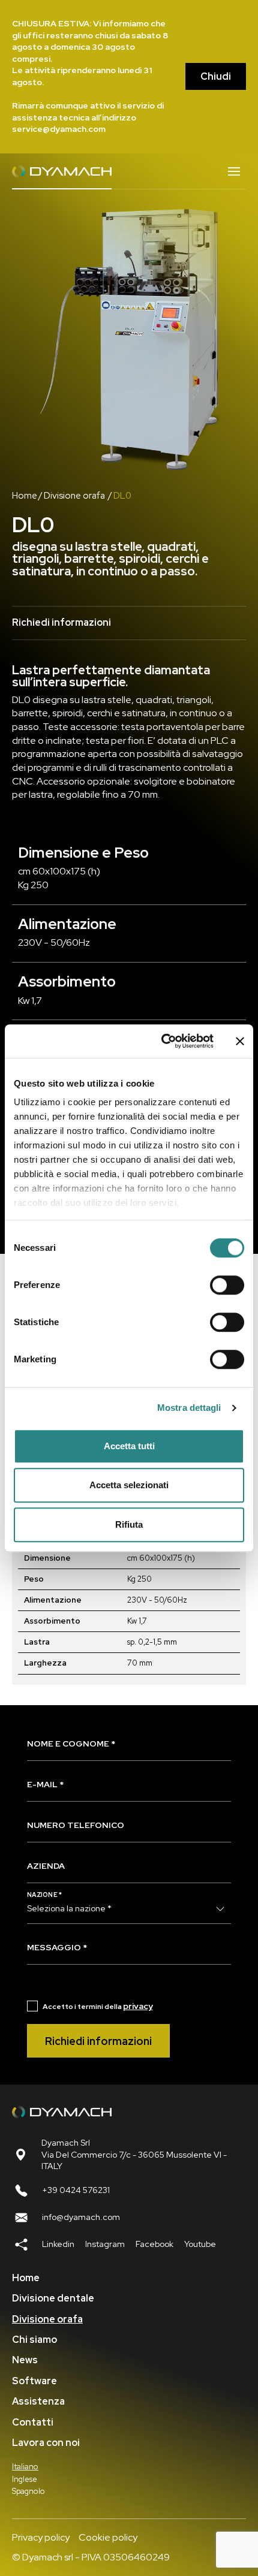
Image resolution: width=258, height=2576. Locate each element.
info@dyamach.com (81, 2217)
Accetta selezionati (129, 1485)
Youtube (200, 2244)
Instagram (105, 2244)
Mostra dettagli (189, 1408)
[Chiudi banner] (240, 1041)
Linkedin (58, 2244)
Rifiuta (129, 1524)
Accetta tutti (129, 1446)
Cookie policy (108, 2537)
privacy (138, 2006)
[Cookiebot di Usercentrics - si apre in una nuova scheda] (162, 1041)
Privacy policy (41, 2537)
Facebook (154, 2244)
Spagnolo (28, 2491)
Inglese (25, 2479)
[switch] (227, 1285)
